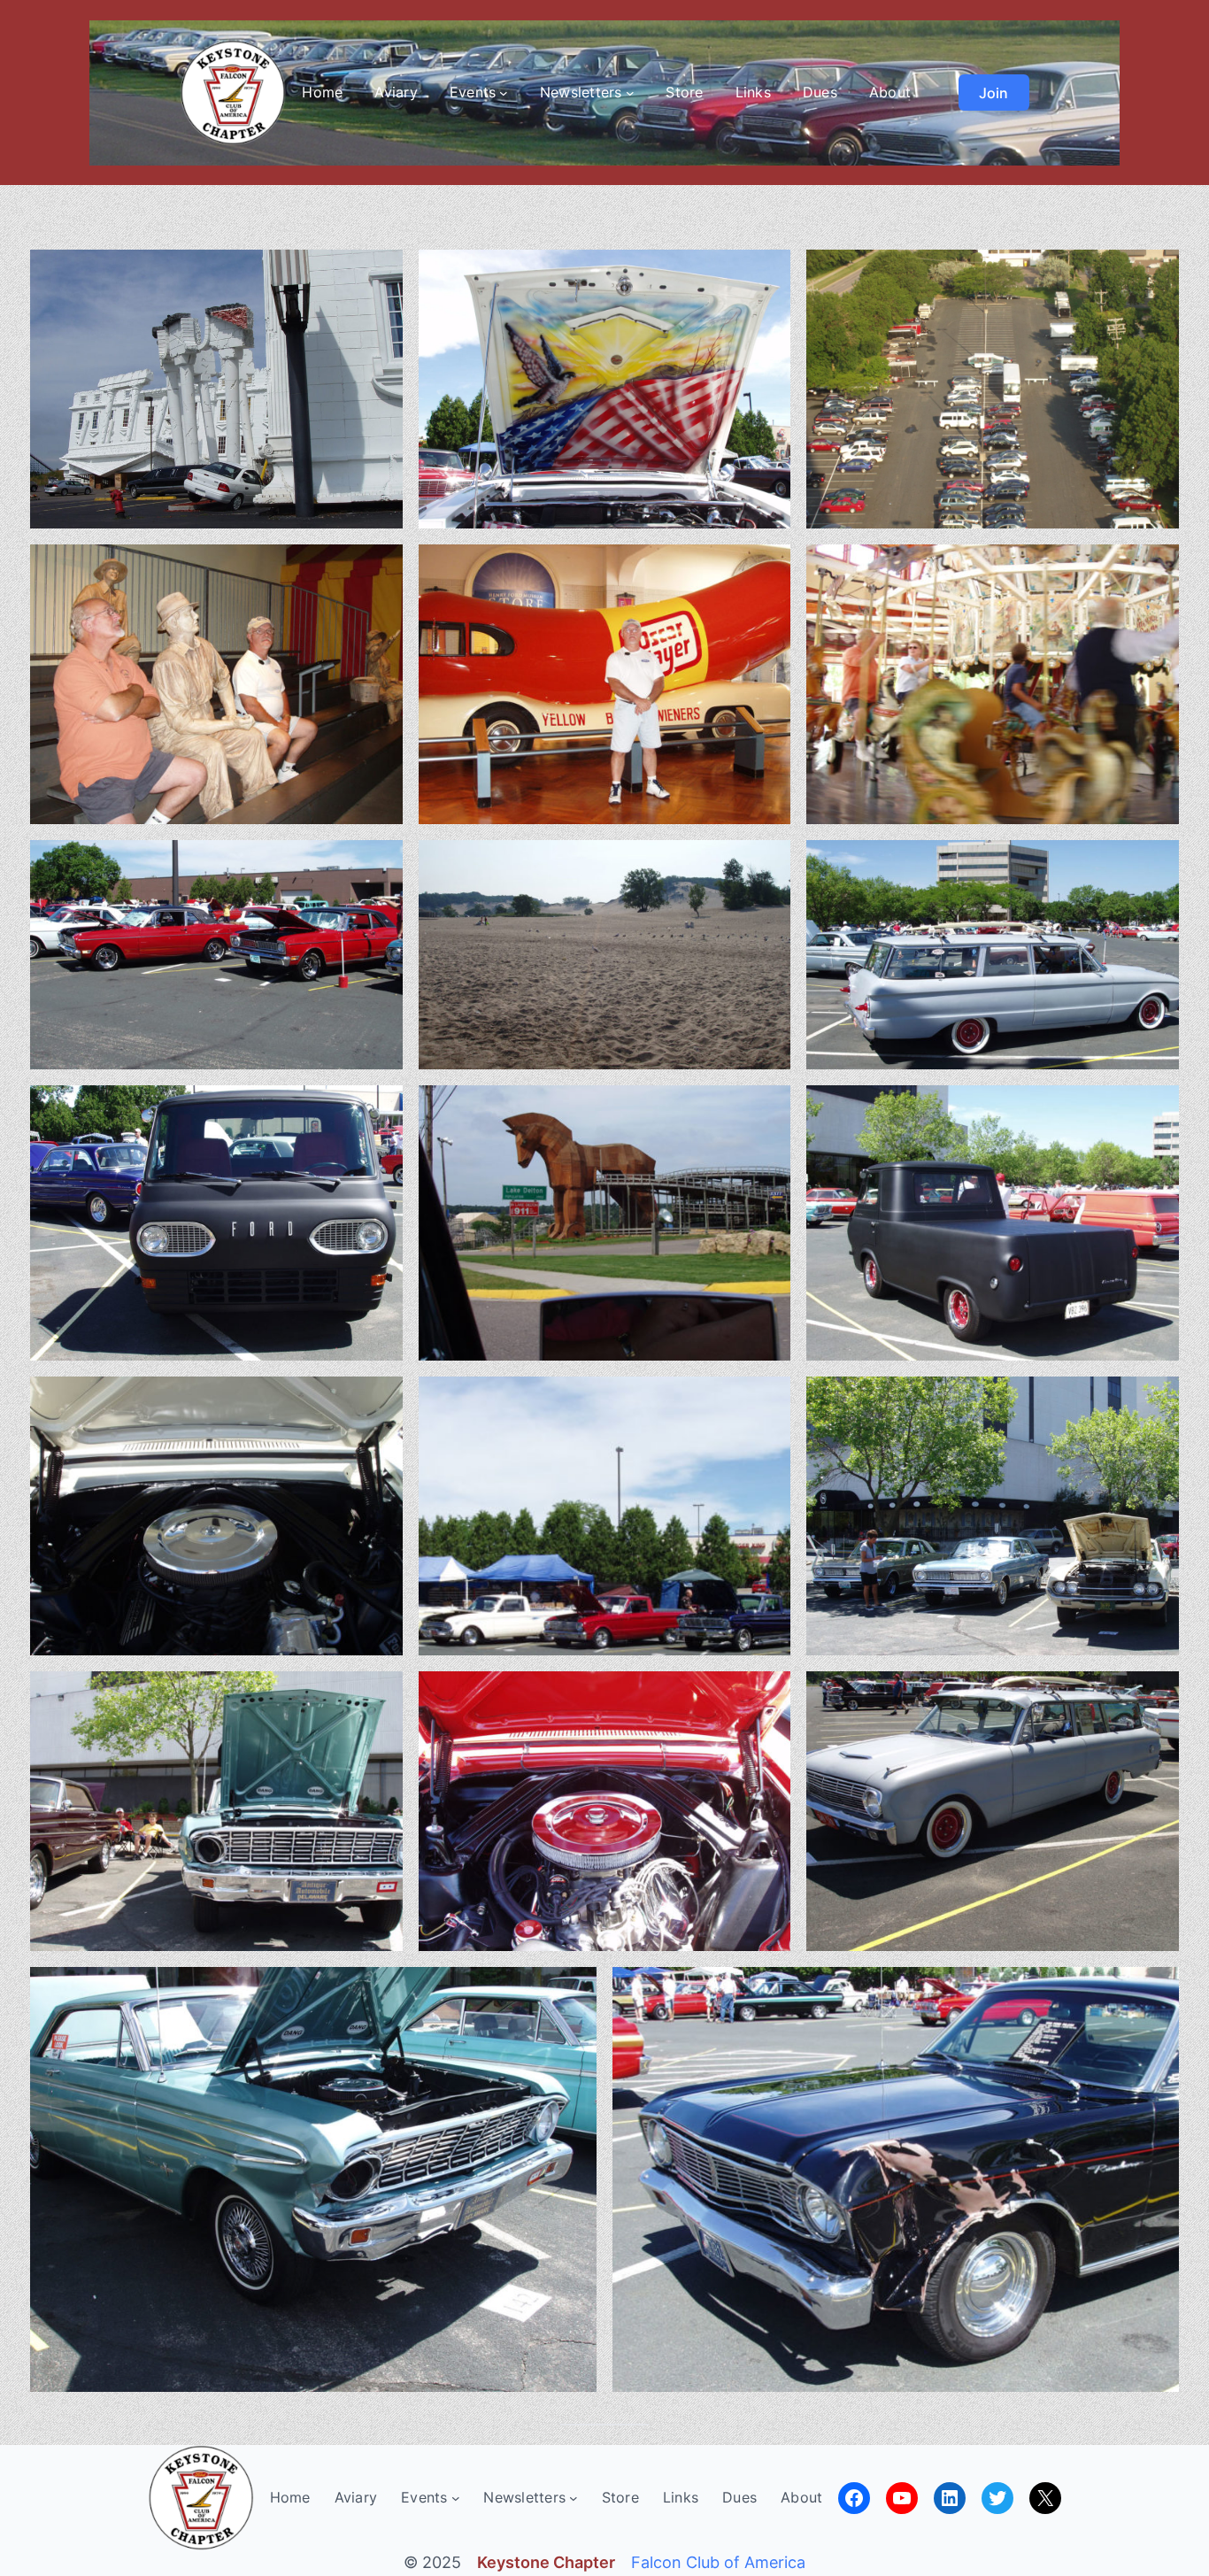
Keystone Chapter (546, 2562)
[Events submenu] (504, 93)
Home (322, 92)
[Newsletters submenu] (630, 93)
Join (993, 93)
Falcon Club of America (718, 2562)
